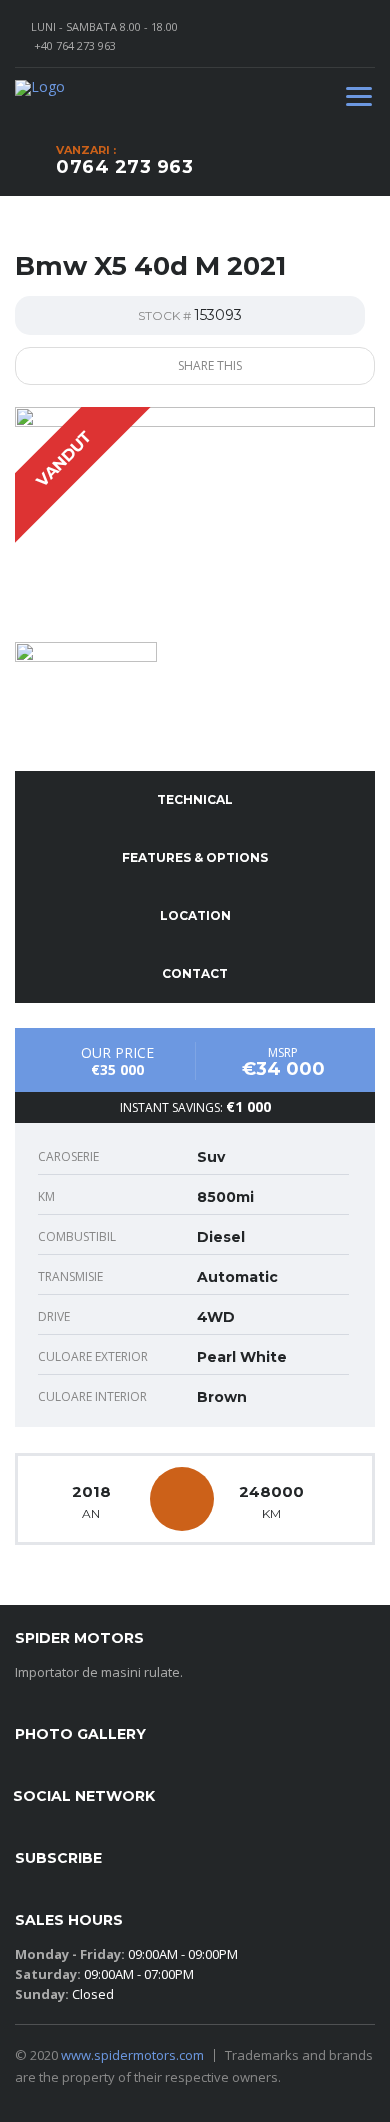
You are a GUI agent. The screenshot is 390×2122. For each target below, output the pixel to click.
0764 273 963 (124, 167)
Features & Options (195, 857)
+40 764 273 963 (75, 45)
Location (195, 915)
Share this (208, 365)
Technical (195, 799)
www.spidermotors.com (132, 2055)
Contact (195, 973)
